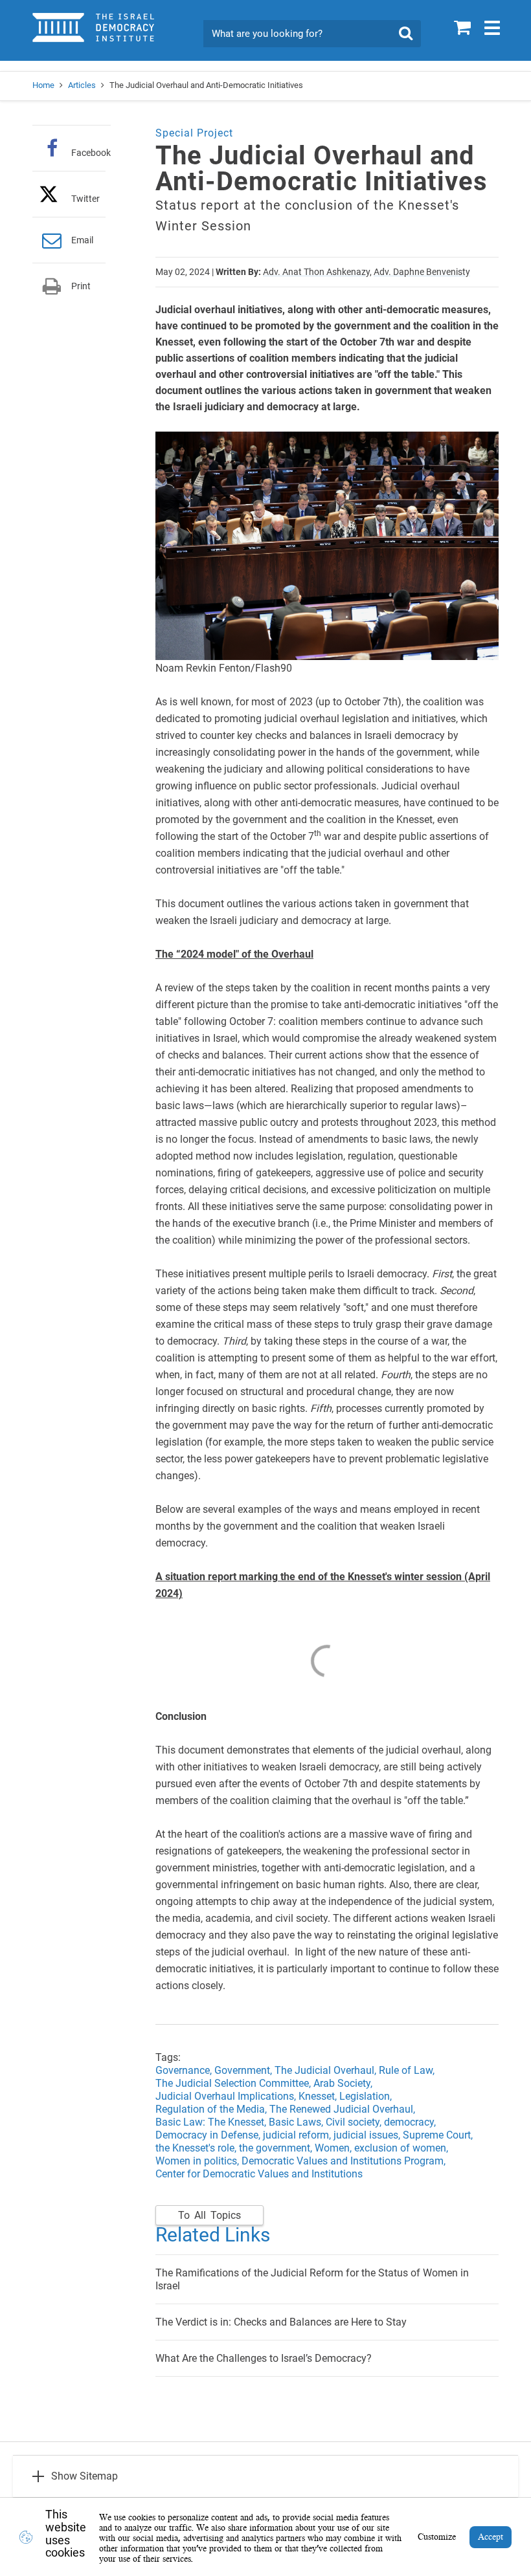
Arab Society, (344, 2083)
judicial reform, (298, 2135)
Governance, (185, 2070)
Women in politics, (197, 2161)
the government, (277, 2148)
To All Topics (209, 2215)
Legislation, (367, 2096)
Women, (334, 2148)
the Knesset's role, (197, 2148)
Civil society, (355, 2122)
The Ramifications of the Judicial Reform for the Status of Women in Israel (312, 2279)
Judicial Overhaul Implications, (227, 2096)
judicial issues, (368, 2135)
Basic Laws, (297, 2122)
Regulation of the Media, (212, 2109)
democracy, (411, 2122)
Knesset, (319, 2096)
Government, (244, 2070)
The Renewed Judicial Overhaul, (342, 2109)
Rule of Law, (408, 2070)
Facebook (91, 152)
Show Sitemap (85, 2476)
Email (82, 240)
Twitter (85, 198)
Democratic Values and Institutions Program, (344, 2161)
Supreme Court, (439, 2135)
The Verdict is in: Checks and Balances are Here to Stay (281, 2322)
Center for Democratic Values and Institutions (259, 2174)
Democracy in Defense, (209, 2135)
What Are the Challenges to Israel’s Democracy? (264, 2358)
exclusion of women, (402, 2148)
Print (81, 286)
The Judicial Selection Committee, (234, 2083)
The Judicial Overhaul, (327, 2070)
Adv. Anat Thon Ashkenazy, (317, 272)
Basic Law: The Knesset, (212, 2122)
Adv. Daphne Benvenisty (422, 272)
